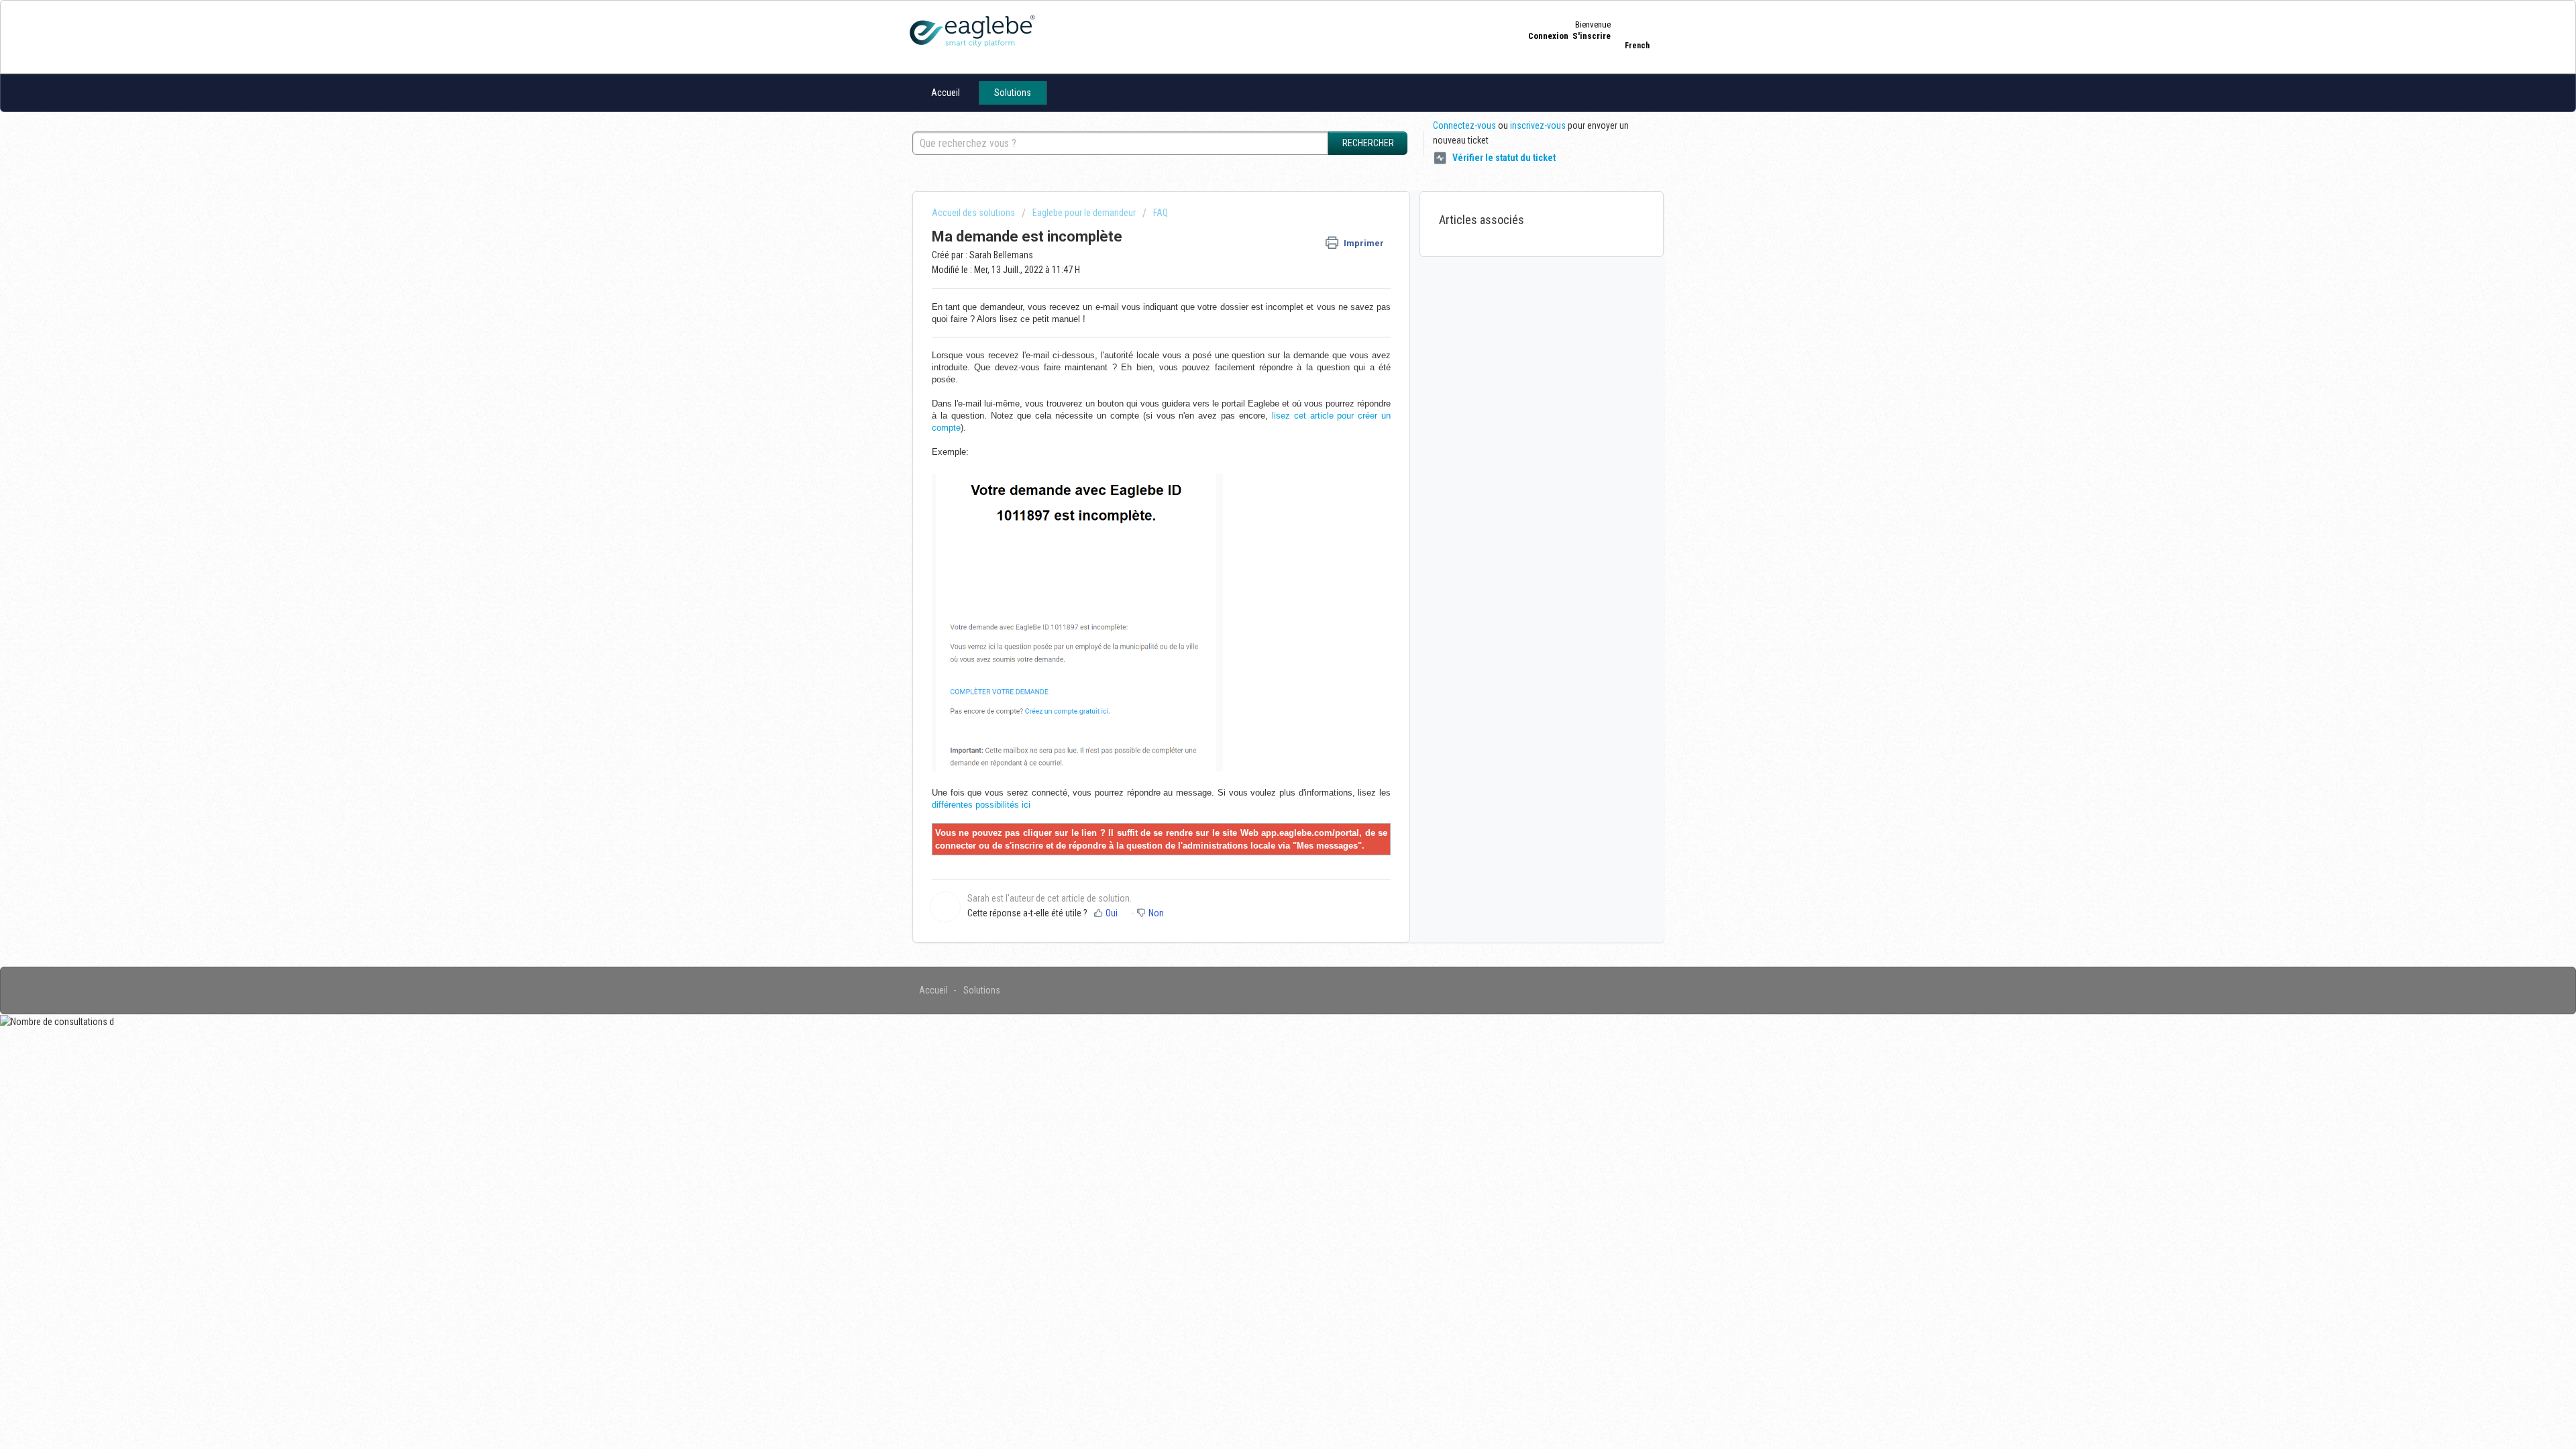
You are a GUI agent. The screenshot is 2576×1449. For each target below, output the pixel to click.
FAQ (1161, 213)
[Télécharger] (1263, 562)
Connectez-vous (1464, 125)
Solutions (1013, 93)
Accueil (946, 93)
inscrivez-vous (1538, 125)
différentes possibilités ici (981, 805)
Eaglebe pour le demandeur (1084, 213)
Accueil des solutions (974, 213)
